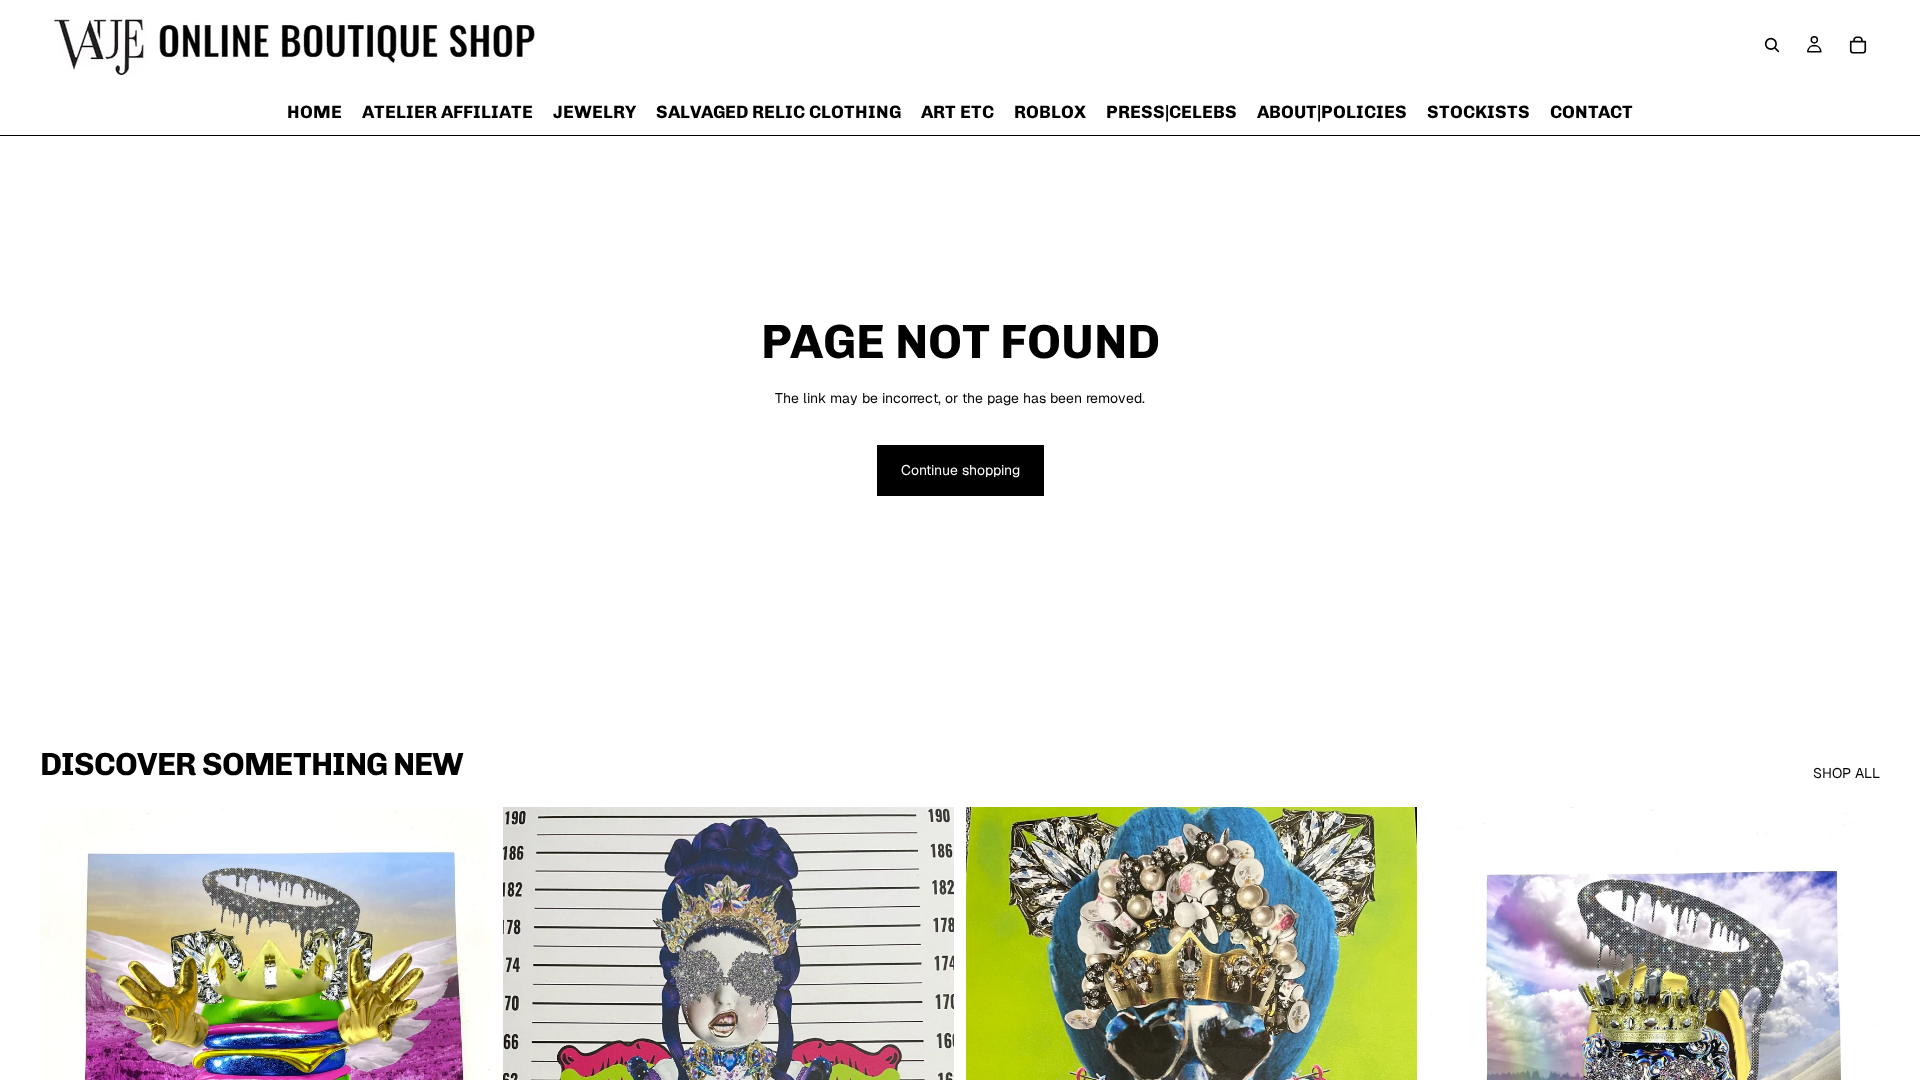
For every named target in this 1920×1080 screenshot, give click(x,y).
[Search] (1772, 45)
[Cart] (1858, 45)
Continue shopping (960, 470)
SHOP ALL (1846, 773)
